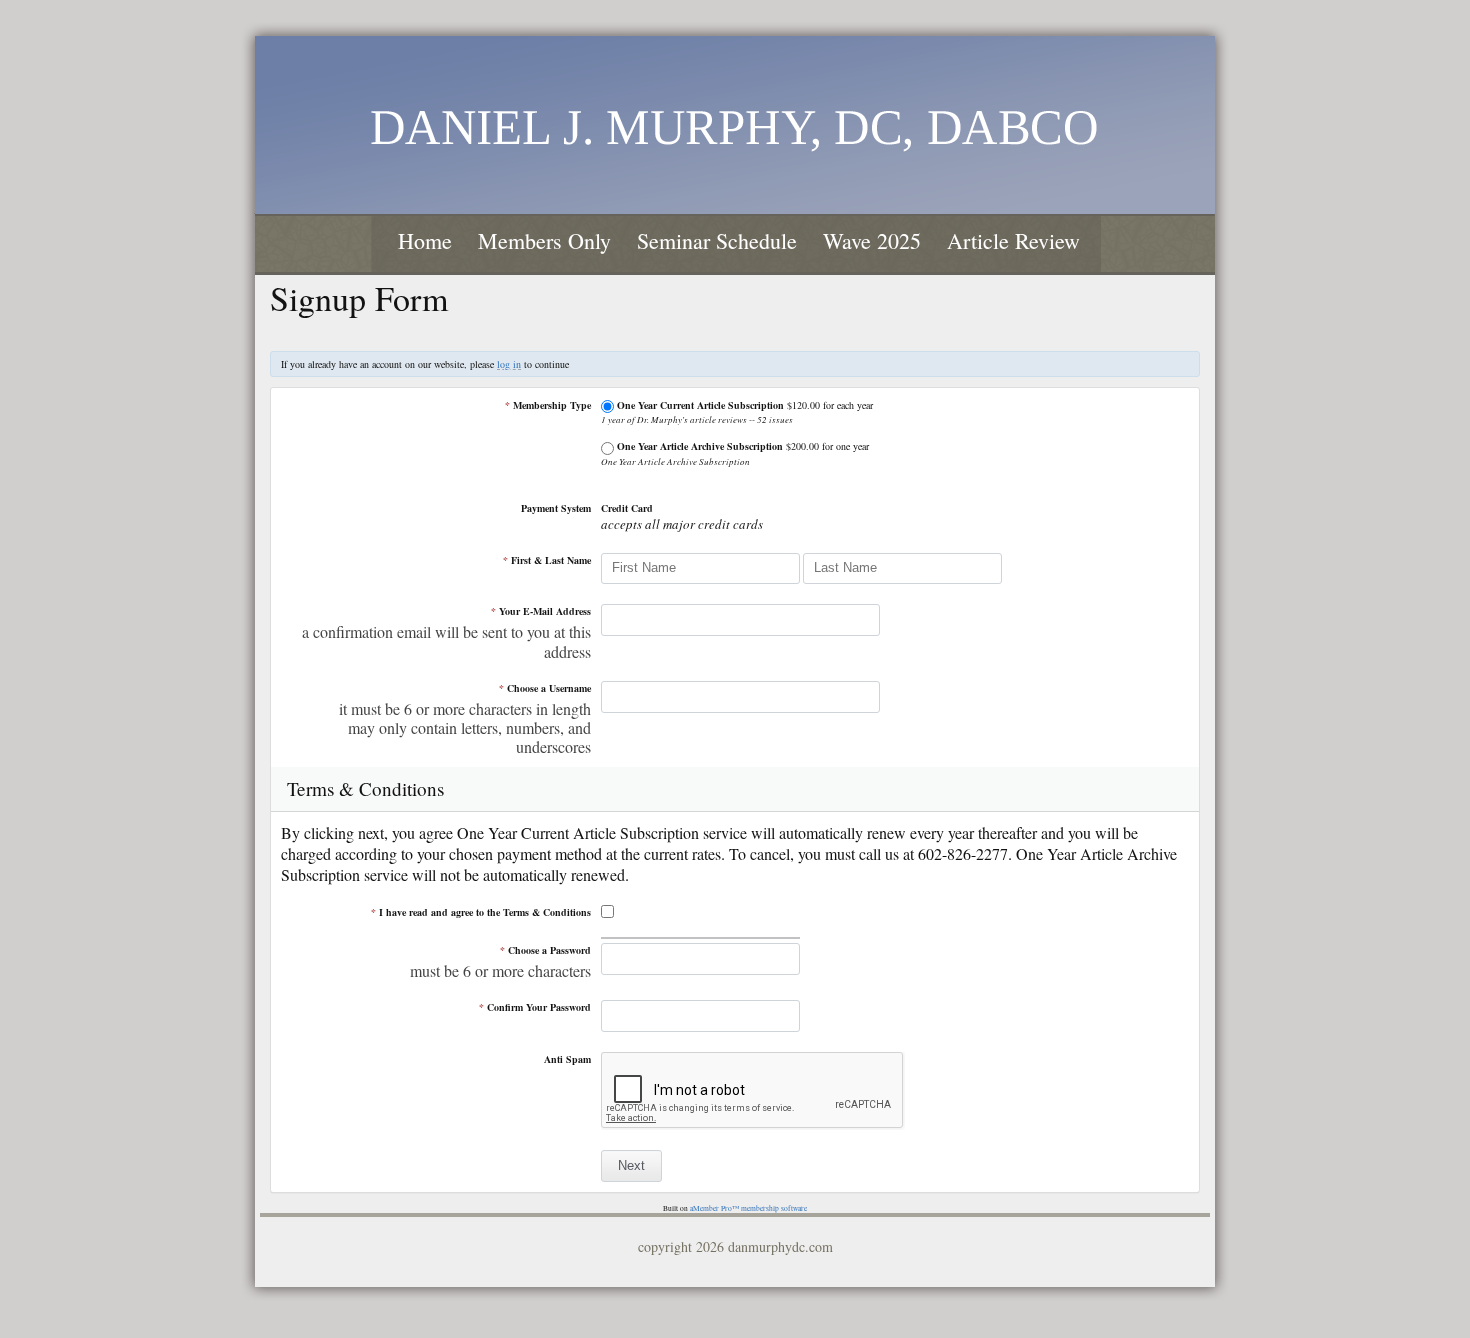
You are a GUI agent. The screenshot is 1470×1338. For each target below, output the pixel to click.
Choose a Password (545, 950)
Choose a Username (545, 688)
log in (509, 364)
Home (425, 240)
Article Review (1013, 240)
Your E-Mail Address (541, 611)
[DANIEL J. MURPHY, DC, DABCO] (735, 122)
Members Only (544, 240)
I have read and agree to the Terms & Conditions (481, 912)
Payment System (556, 508)
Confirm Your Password (535, 1007)
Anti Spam (567, 1059)
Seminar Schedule (717, 240)
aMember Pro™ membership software (748, 1208)
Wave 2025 (872, 240)
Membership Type (548, 405)
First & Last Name (547, 560)
